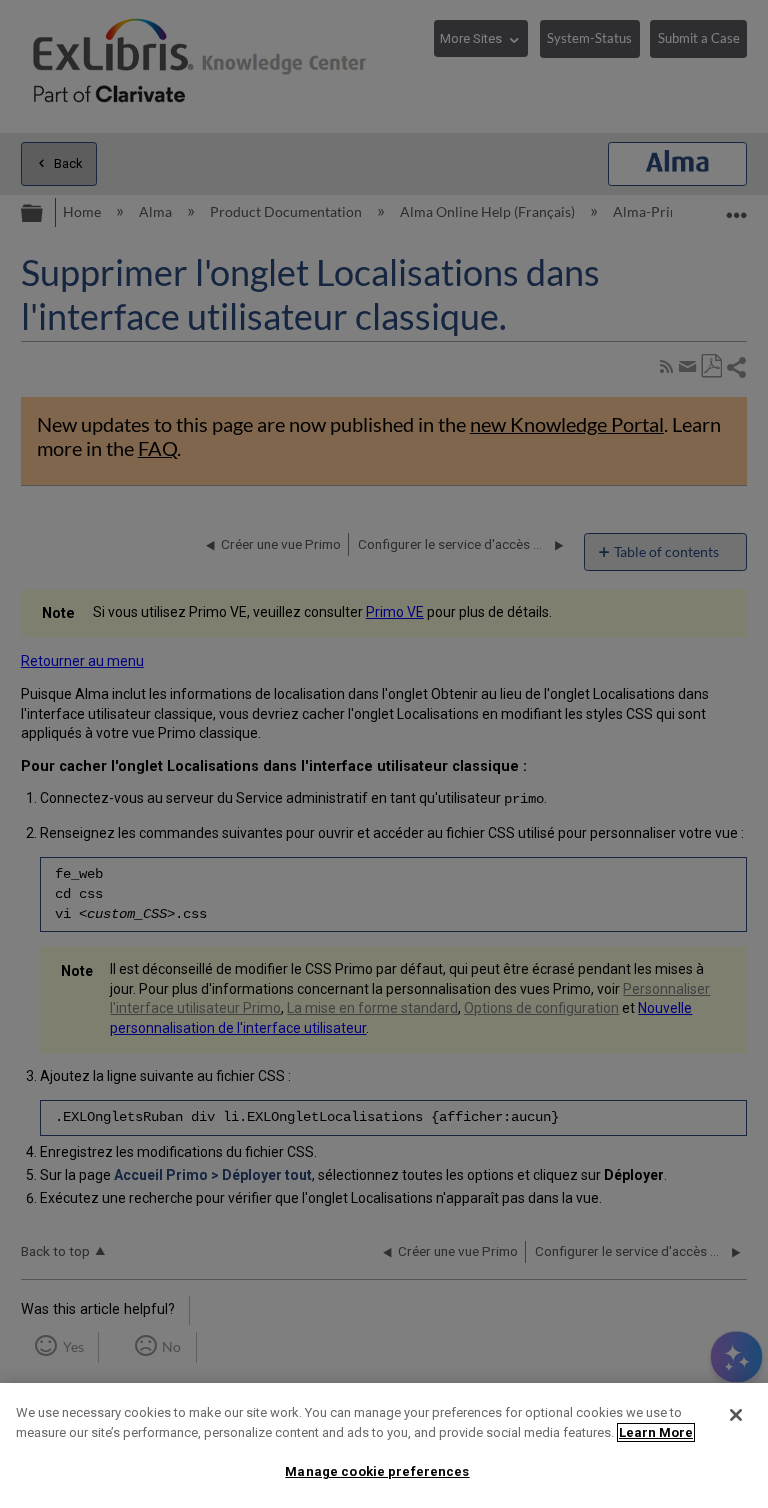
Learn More (656, 1432)
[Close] (736, 1415)
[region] (384, 1445)
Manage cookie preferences (377, 1471)
